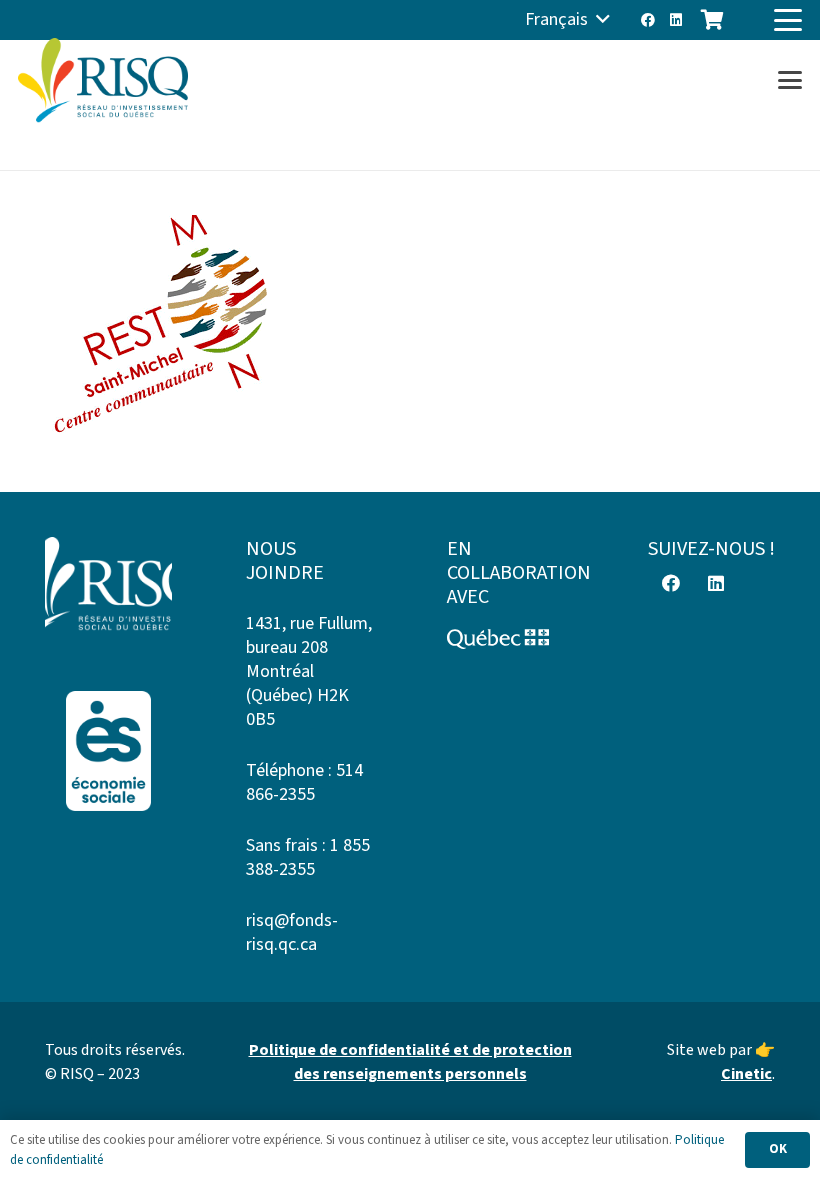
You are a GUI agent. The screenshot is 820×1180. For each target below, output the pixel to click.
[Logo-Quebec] (510, 639)
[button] (567, 20)
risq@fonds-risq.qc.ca (292, 932)
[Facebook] (648, 20)
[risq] (103, 80)
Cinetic (746, 1074)
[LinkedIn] (676, 20)
